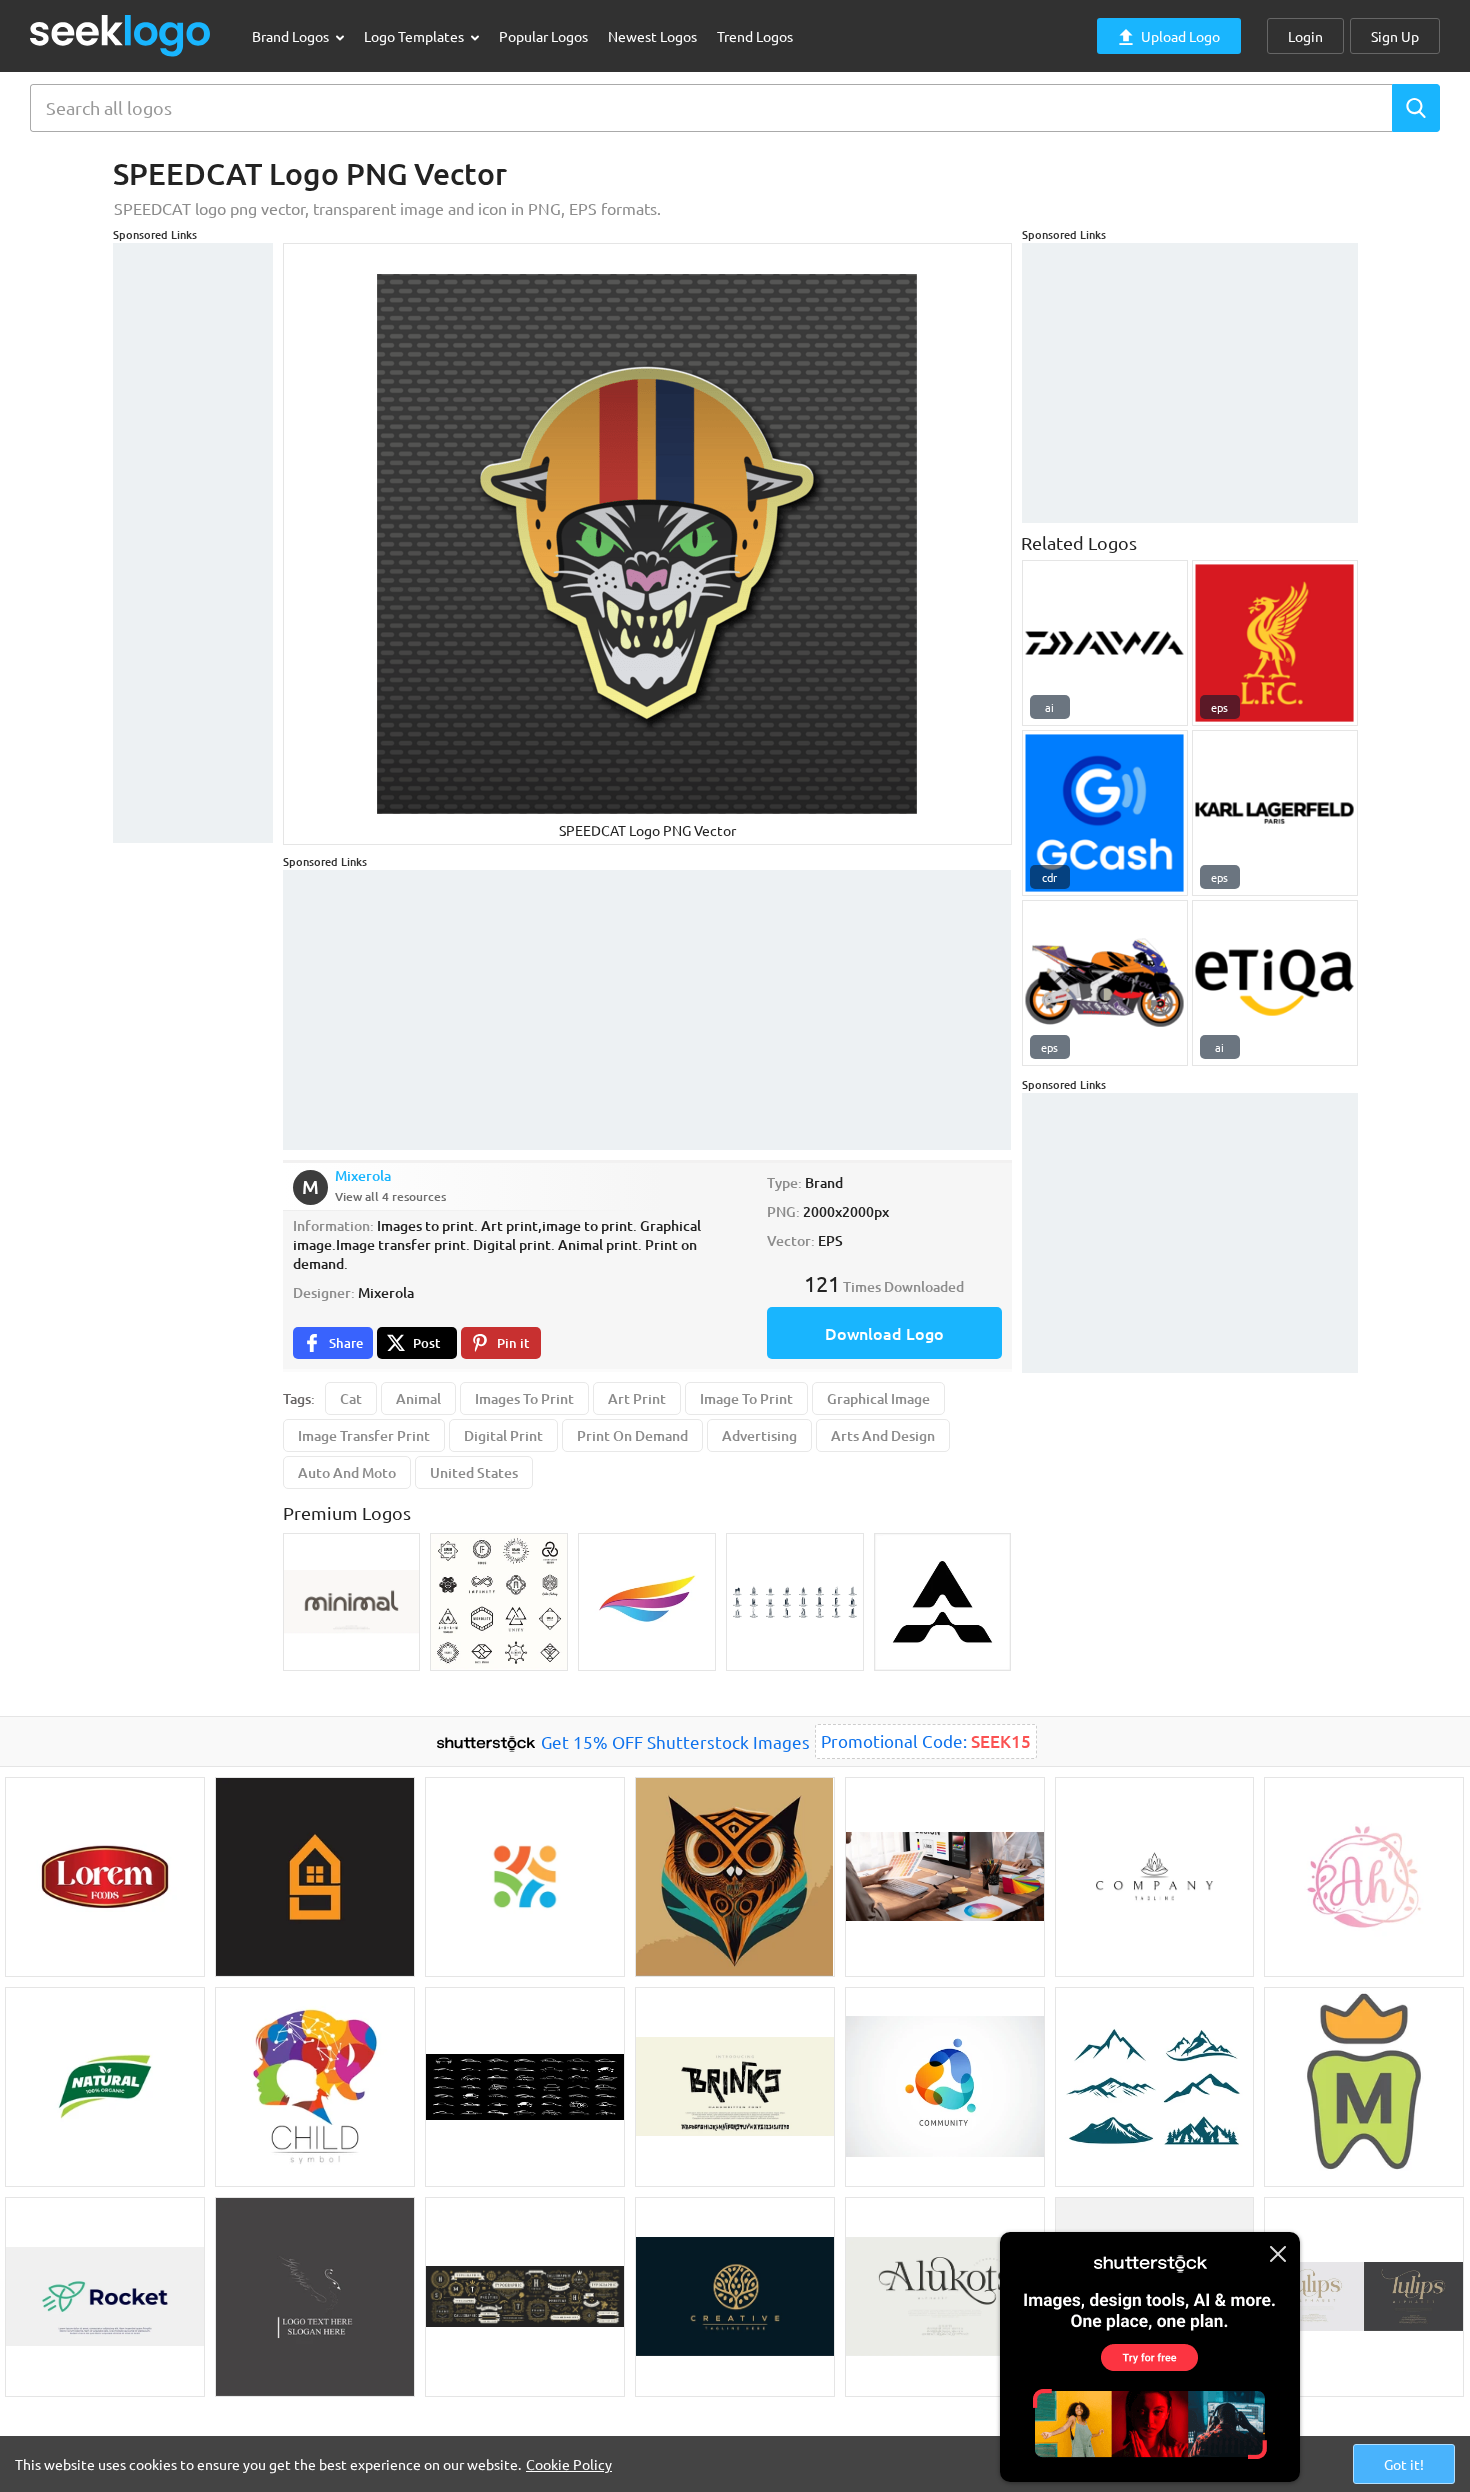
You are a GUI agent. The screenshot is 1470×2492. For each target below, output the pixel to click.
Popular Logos (543, 36)
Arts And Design (883, 1435)
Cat (351, 1398)
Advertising (759, 1435)
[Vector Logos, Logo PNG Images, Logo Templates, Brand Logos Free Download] (121, 35)
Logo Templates (415, 36)
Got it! (1404, 2464)
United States (474, 1472)
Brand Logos (292, 36)
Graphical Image (878, 1398)
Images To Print (524, 1398)
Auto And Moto (347, 1472)
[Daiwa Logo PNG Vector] (1105, 643)
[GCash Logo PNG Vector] (1105, 813)
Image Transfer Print (364, 1435)
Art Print (637, 1398)
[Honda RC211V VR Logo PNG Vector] (1105, 983)
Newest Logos (652, 36)
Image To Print (746, 1398)
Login (1305, 36)
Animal (418, 1398)
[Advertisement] (193, 543)
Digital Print (503, 1435)
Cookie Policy (569, 2464)
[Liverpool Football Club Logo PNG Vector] (1275, 643)
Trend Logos (755, 36)
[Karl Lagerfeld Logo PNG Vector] (1275, 813)
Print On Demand (632, 1435)
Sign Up (1395, 36)
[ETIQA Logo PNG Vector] (1275, 983)
